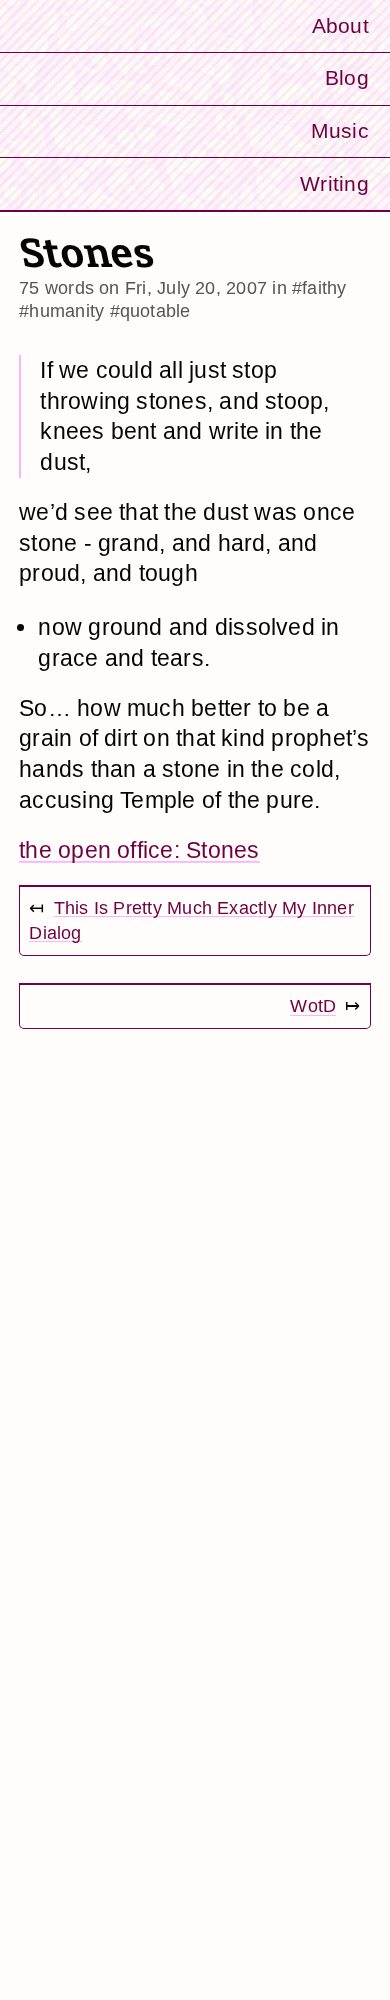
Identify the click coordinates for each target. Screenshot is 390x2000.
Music (340, 130)
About (340, 25)
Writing (334, 183)
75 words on (143, 287)
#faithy (319, 287)
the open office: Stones (139, 850)
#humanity (61, 310)
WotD (313, 1005)
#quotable (150, 310)
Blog (347, 77)
